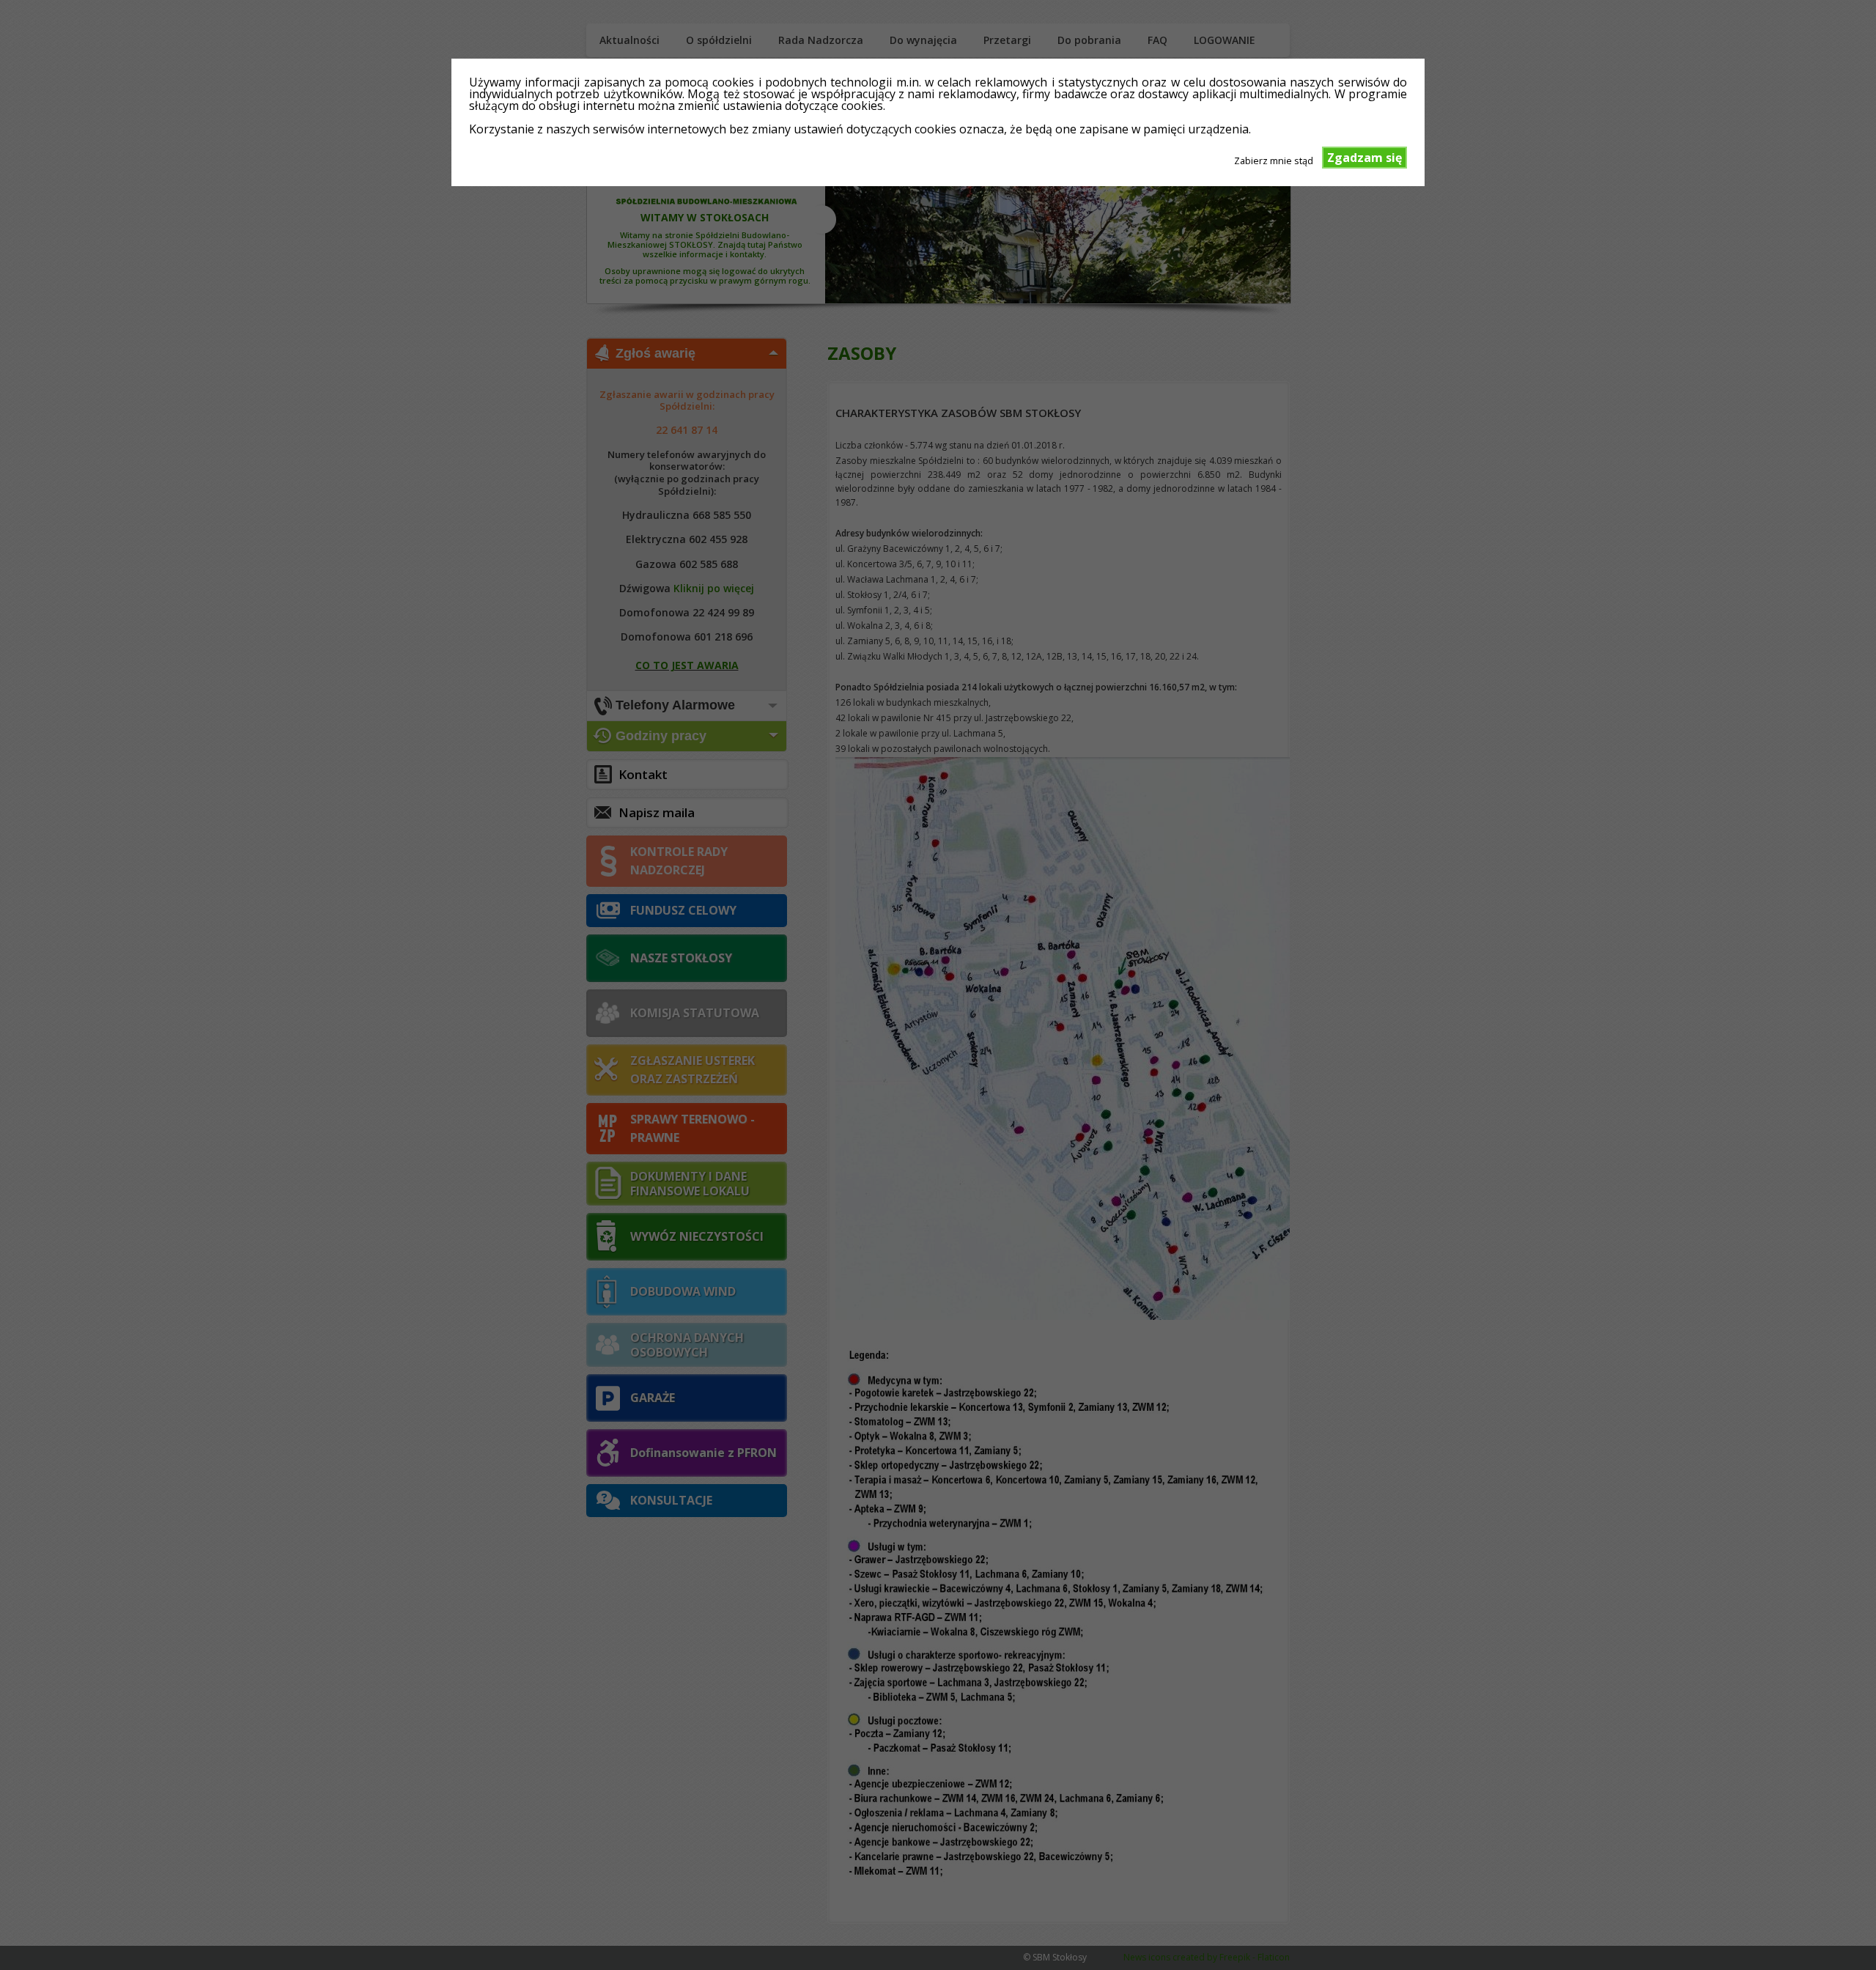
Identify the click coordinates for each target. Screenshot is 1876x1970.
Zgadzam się (1364, 158)
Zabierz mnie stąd (1274, 160)
